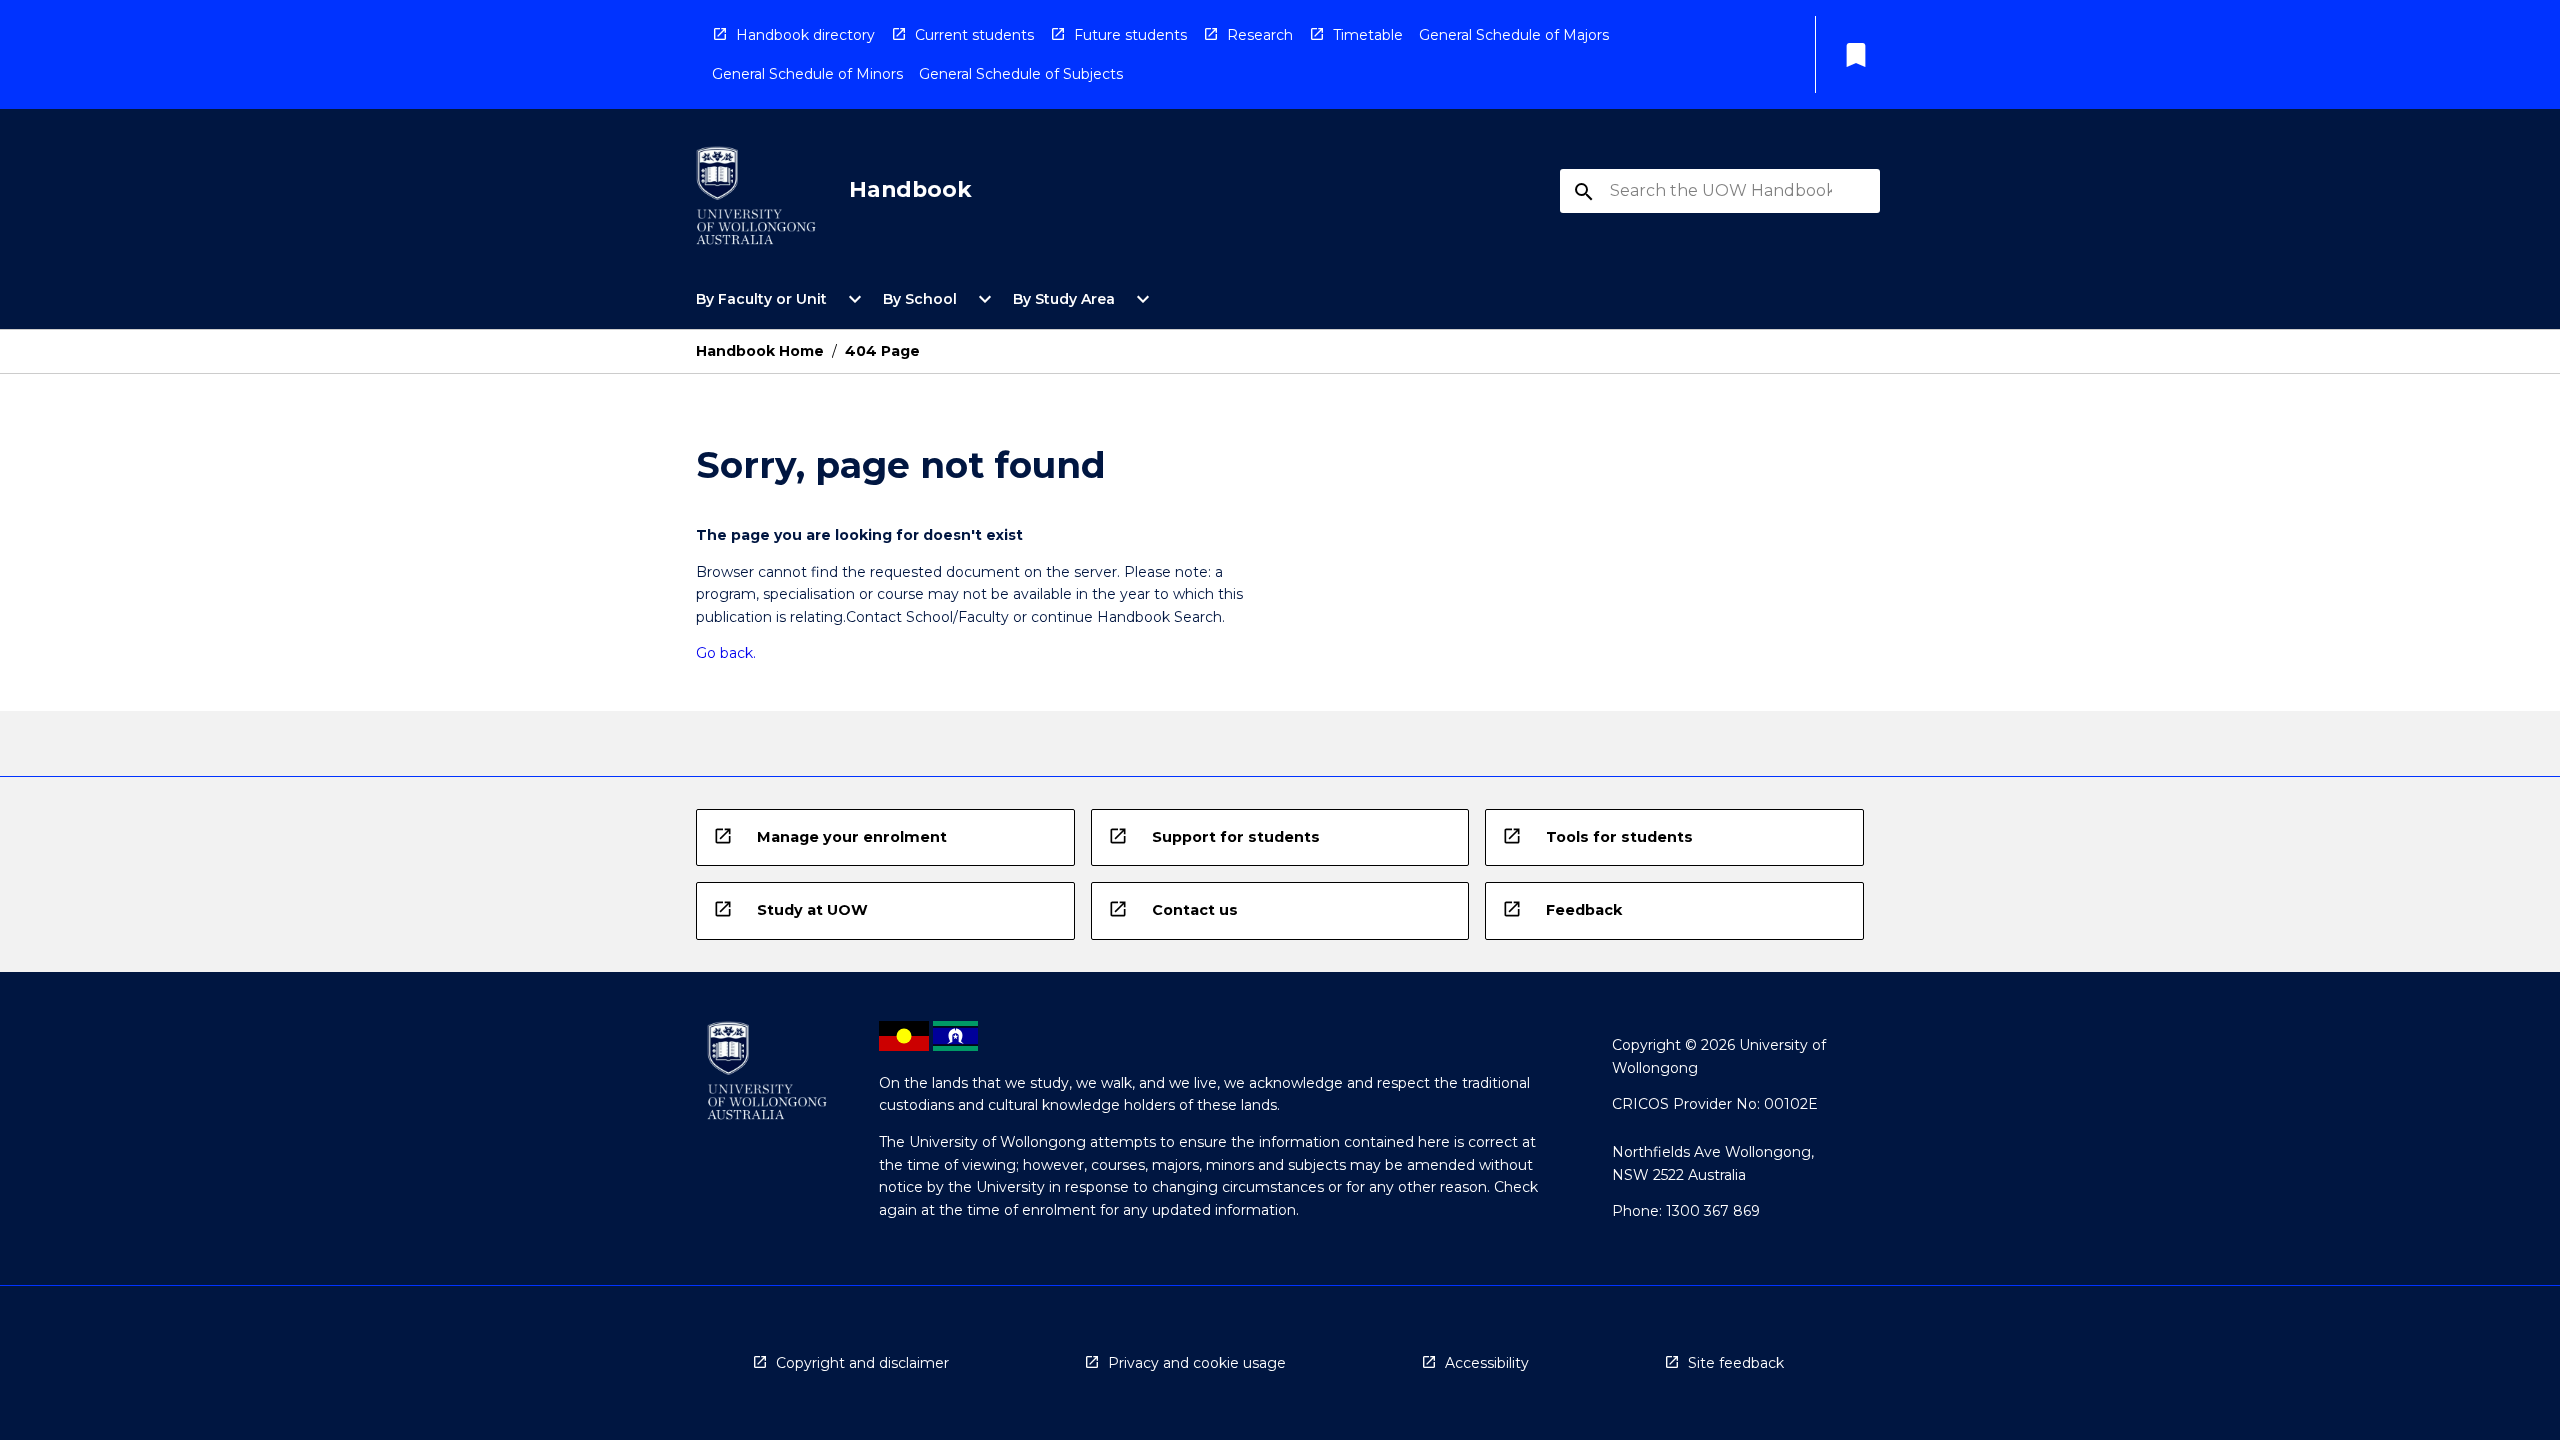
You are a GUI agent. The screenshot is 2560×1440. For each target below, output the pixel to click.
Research (1260, 35)
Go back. (726, 653)
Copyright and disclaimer (862, 1363)
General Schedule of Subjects (1021, 74)
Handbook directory (805, 35)
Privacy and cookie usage (1197, 1363)
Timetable (1368, 35)
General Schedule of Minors (807, 74)
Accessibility (1487, 1363)
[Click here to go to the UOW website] (756, 199)
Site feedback (1736, 1363)
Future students (1130, 35)
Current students (974, 35)
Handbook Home (760, 351)
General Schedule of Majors (1514, 35)
